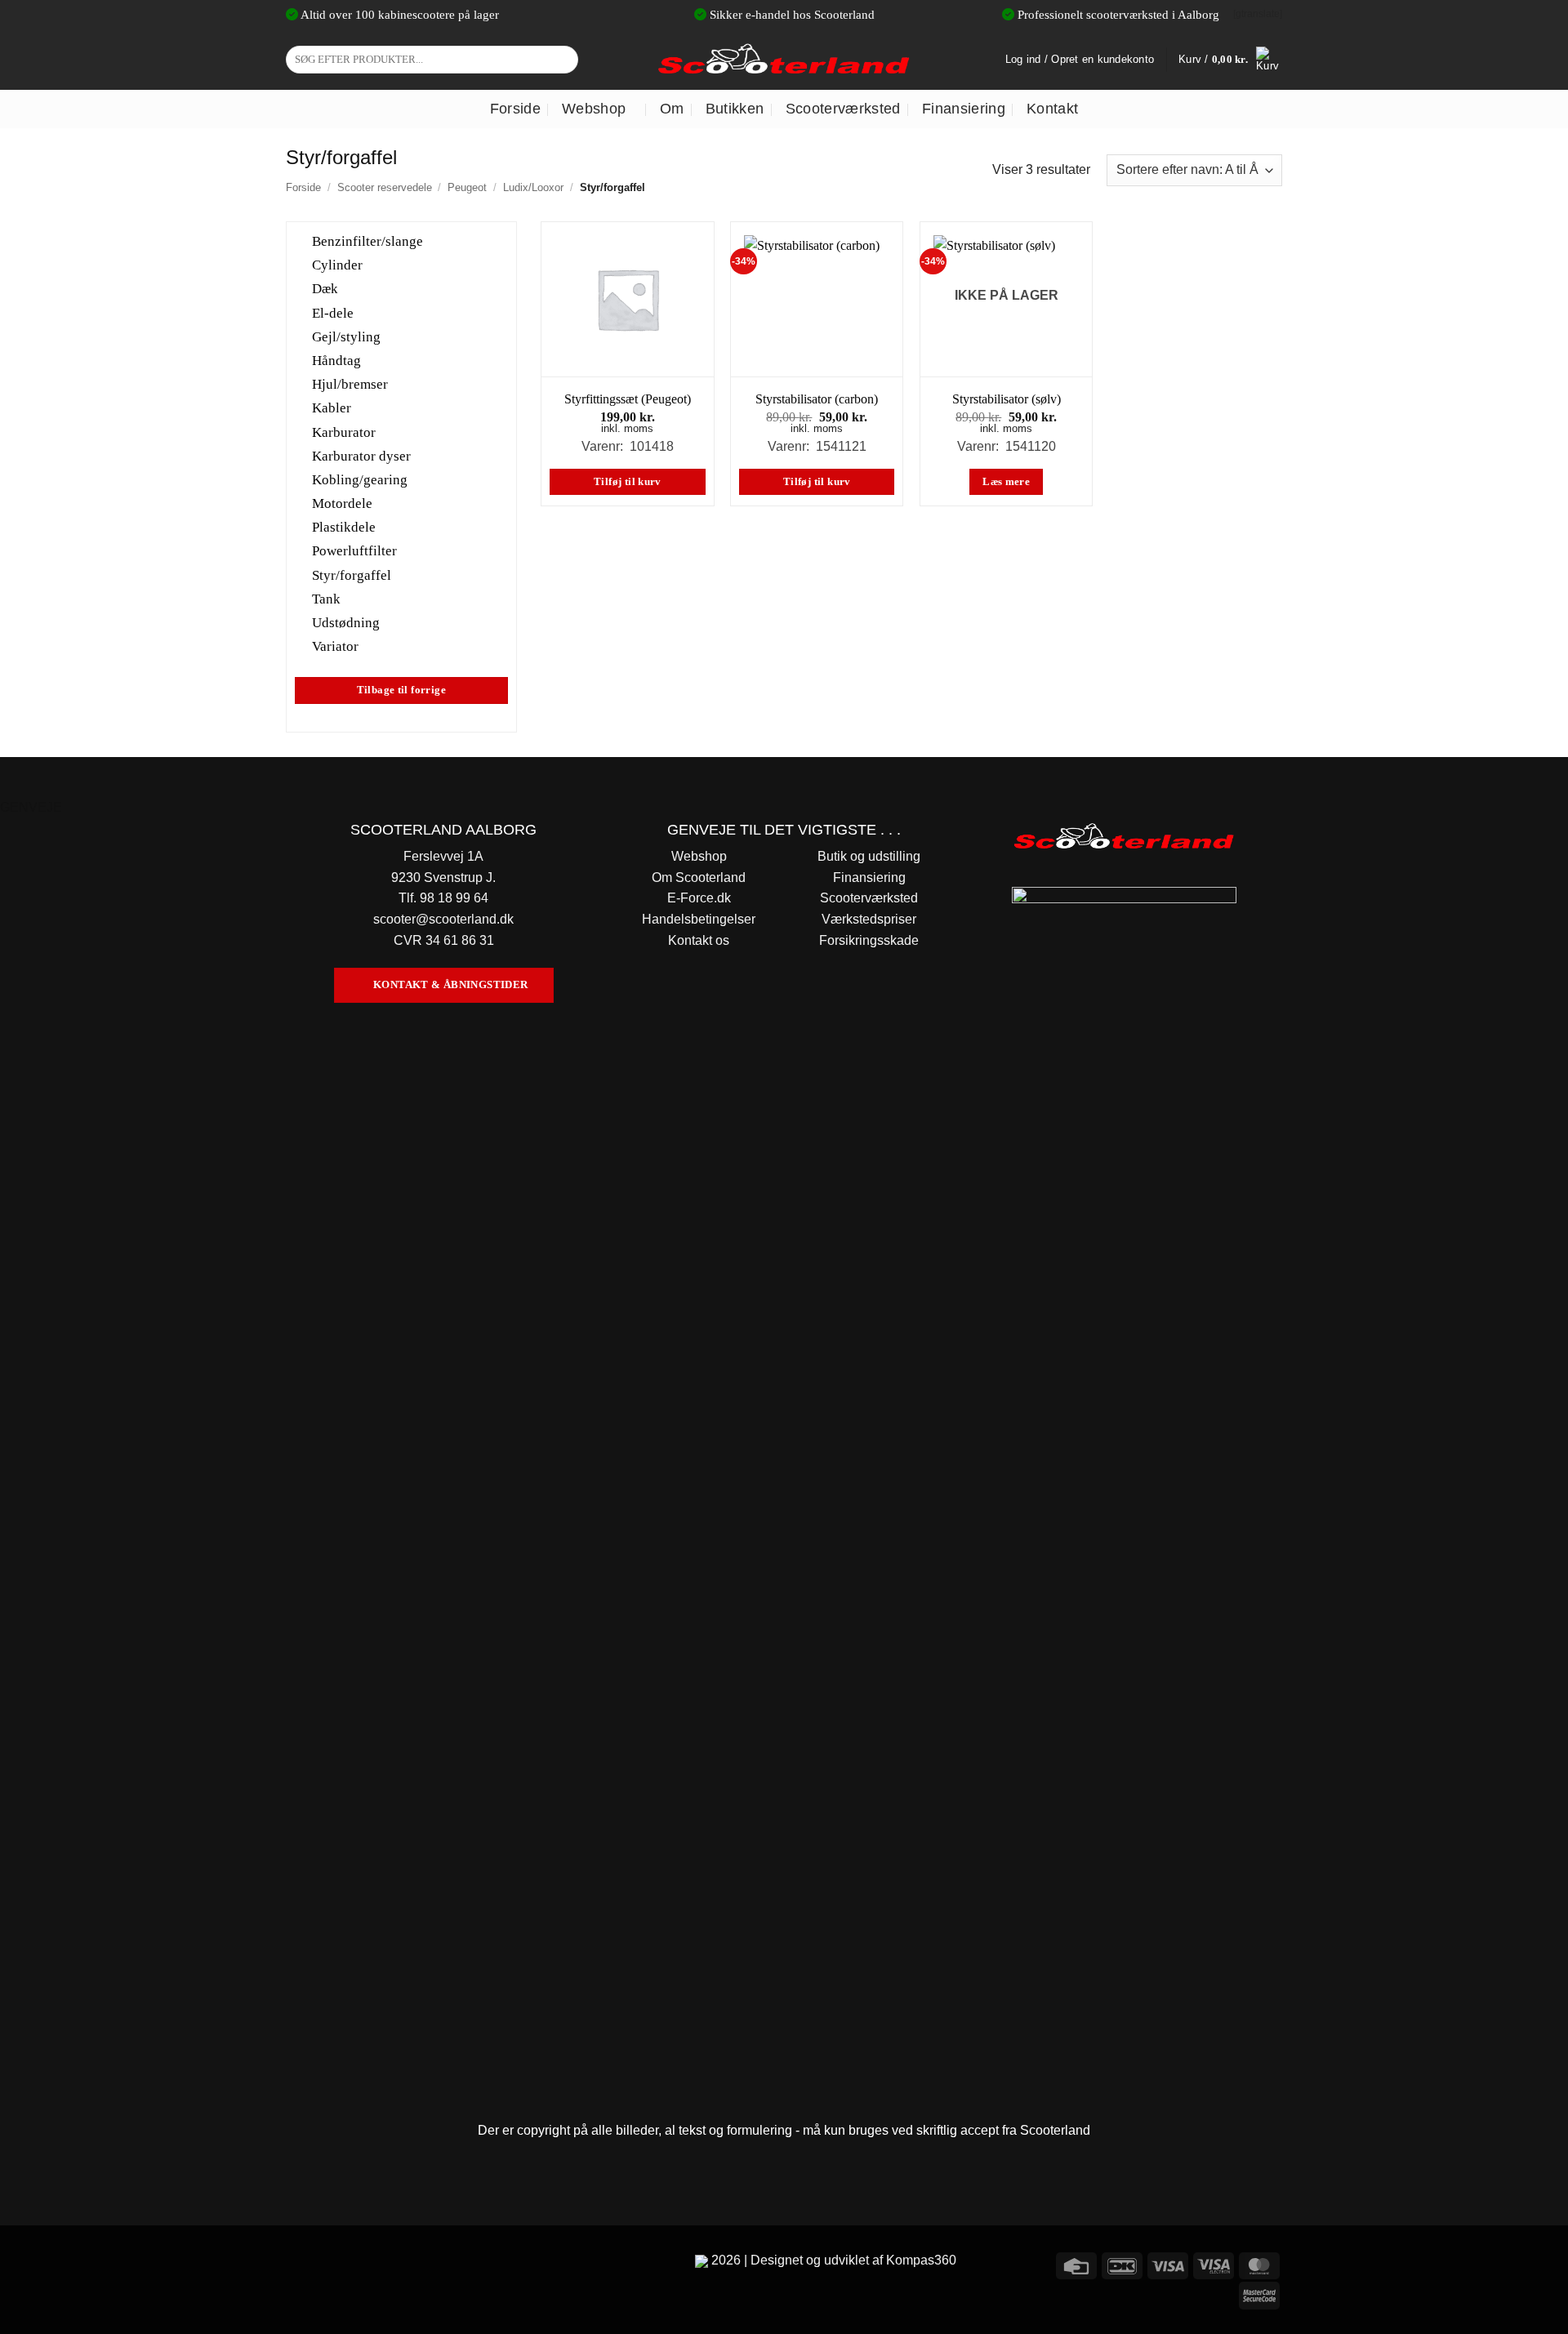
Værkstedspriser (869, 919)
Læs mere (1006, 482)
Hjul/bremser (350, 384)
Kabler (332, 408)
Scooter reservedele (385, 187)
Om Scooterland (699, 877)
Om (672, 109)
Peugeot (467, 187)
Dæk (325, 289)
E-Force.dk (699, 898)
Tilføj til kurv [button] (628, 482)
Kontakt (1052, 109)
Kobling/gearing (360, 480)
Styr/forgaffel (352, 575)
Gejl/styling (346, 336)
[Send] (563, 60)
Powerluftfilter (354, 551)
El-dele (333, 312)
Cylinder (337, 265)
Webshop (594, 109)
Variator (335, 646)
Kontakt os (699, 940)
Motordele (342, 503)
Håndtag (336, 361)
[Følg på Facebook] (301, 2263)
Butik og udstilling (869, 856)
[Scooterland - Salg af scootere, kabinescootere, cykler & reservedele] (784, 59)
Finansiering (964, 109)
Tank (326, 598)
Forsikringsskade (869, 940)
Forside (515, 109)
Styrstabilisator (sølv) (1007, 399)
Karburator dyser (361, 455)
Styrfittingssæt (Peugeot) (628, 399)
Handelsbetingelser (699, 919)
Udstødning (346, 623)
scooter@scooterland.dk (443, 919)
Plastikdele (344, 527)
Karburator (344, 432)
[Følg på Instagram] (330, 2263)
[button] (1230, 60)
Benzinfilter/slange (367, 241)
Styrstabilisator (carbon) (817, 399)
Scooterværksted (843, 109)
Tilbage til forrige (401, 690)
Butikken (735, 109)
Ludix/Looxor (533, 187)
